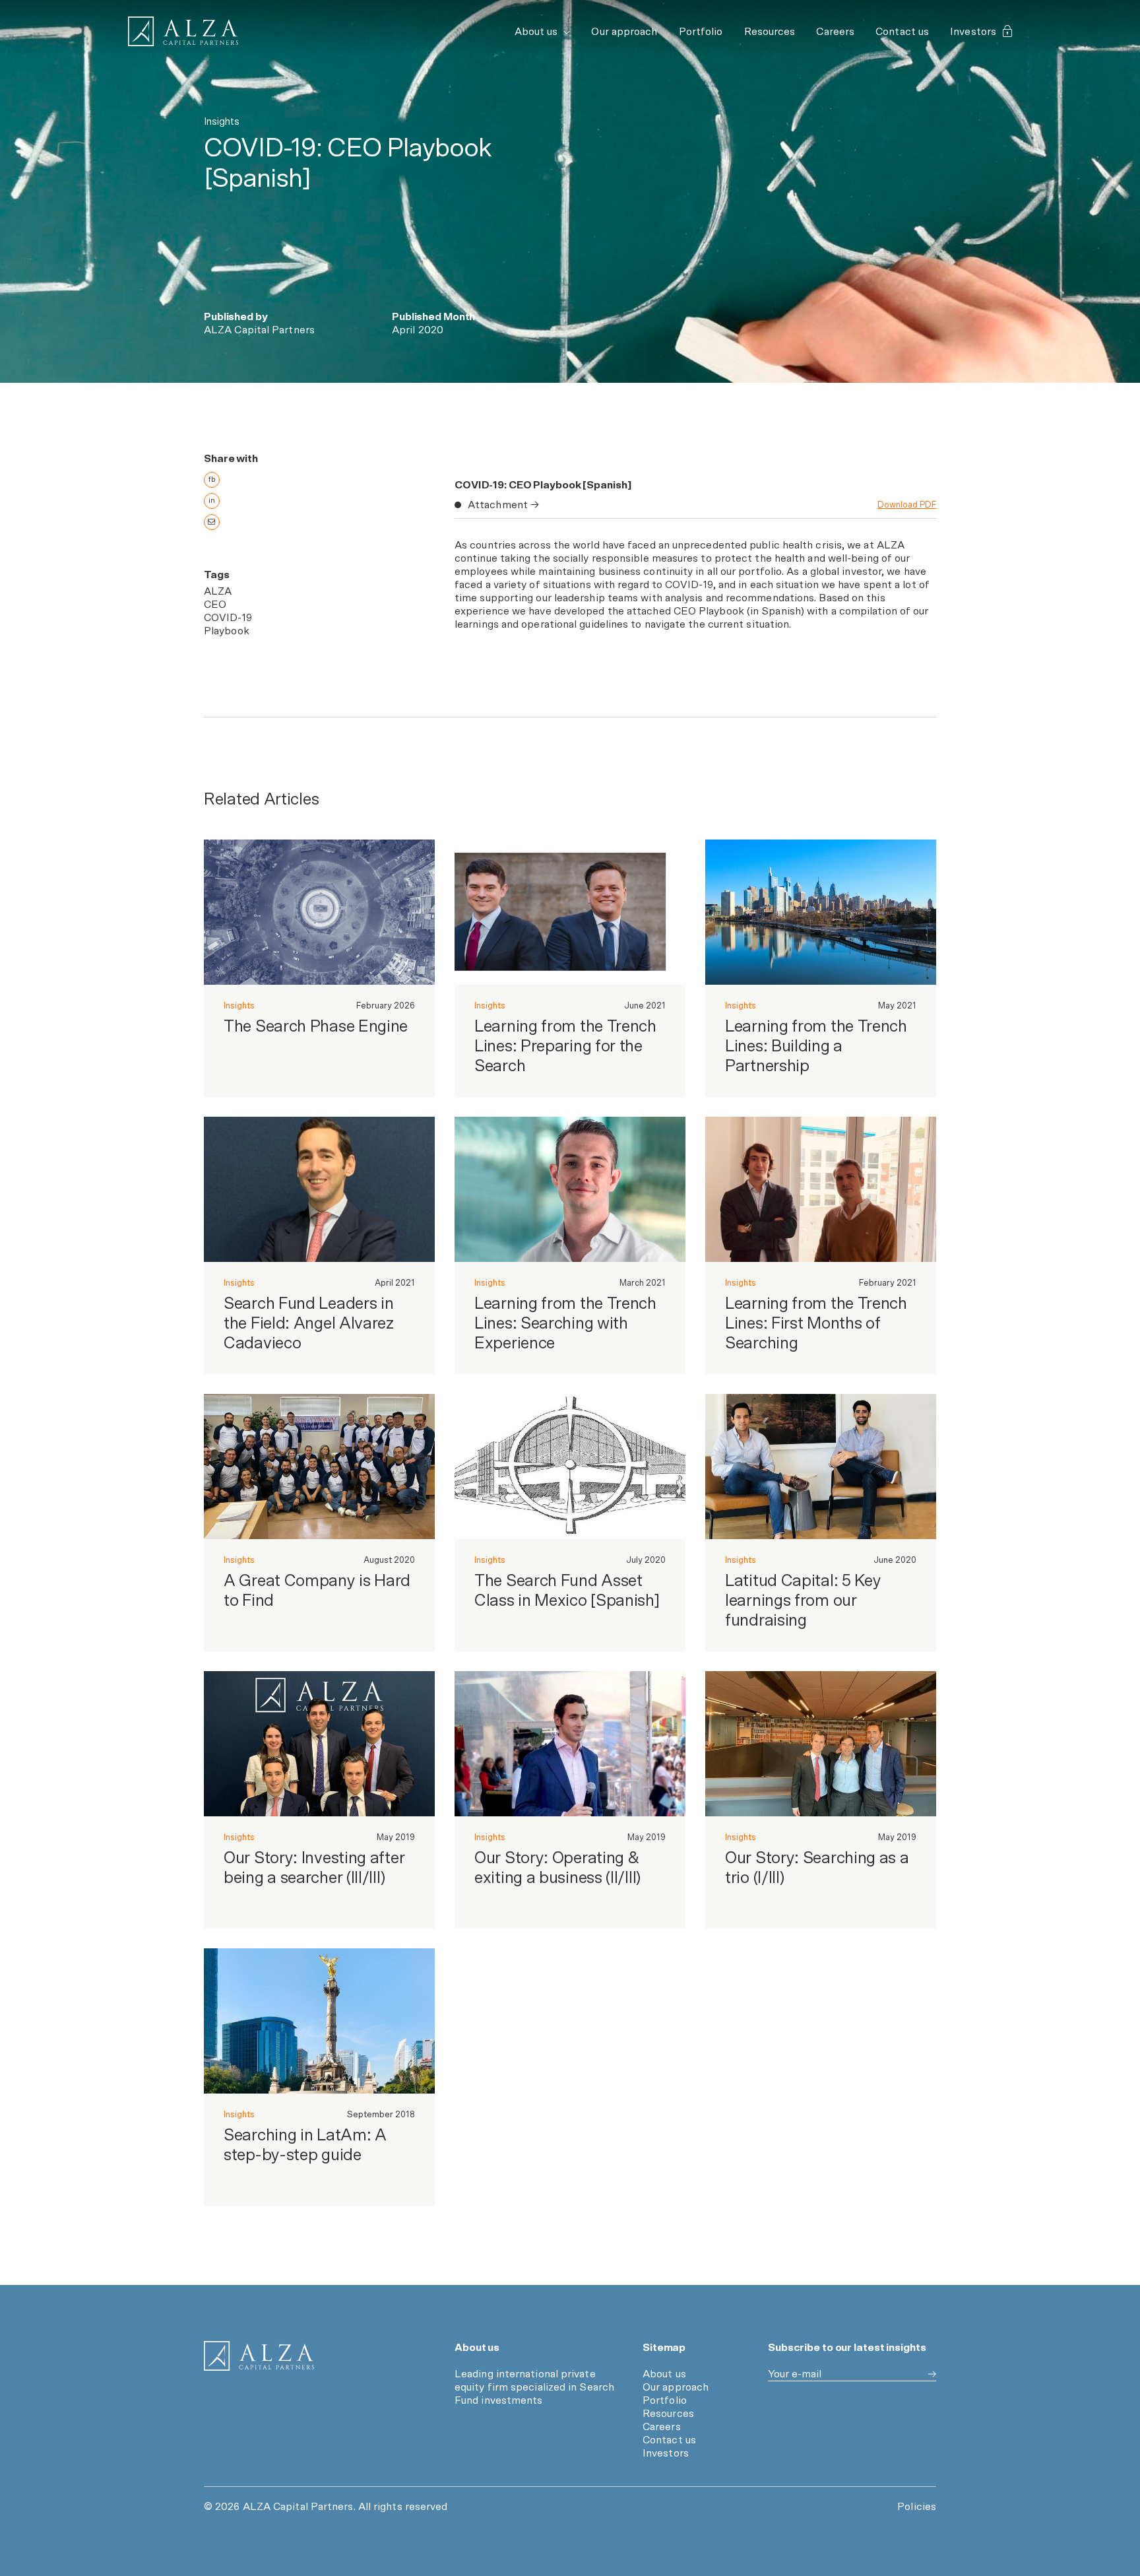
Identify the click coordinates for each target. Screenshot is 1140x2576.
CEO (215, 605)
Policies (917, 2507)
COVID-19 (228, 618)
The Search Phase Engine (316, 1027)
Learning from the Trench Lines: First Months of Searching (816, 1324)
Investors (973, 32)
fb (212, 479)
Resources (770, 32)
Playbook (227, 631)
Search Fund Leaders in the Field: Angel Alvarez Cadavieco (309, 1324)
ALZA (218, 591)
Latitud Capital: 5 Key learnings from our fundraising (803, 1601)
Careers (835, 32)
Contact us (902, 32)
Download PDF (907, 505)
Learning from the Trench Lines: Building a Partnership (816, 1046)
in (212, 501)
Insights (239, 1006)
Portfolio (701, 32)
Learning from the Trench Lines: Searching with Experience (565, 1324)
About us (538, 32)
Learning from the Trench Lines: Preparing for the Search (565, 1046)
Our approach (624, 32)
